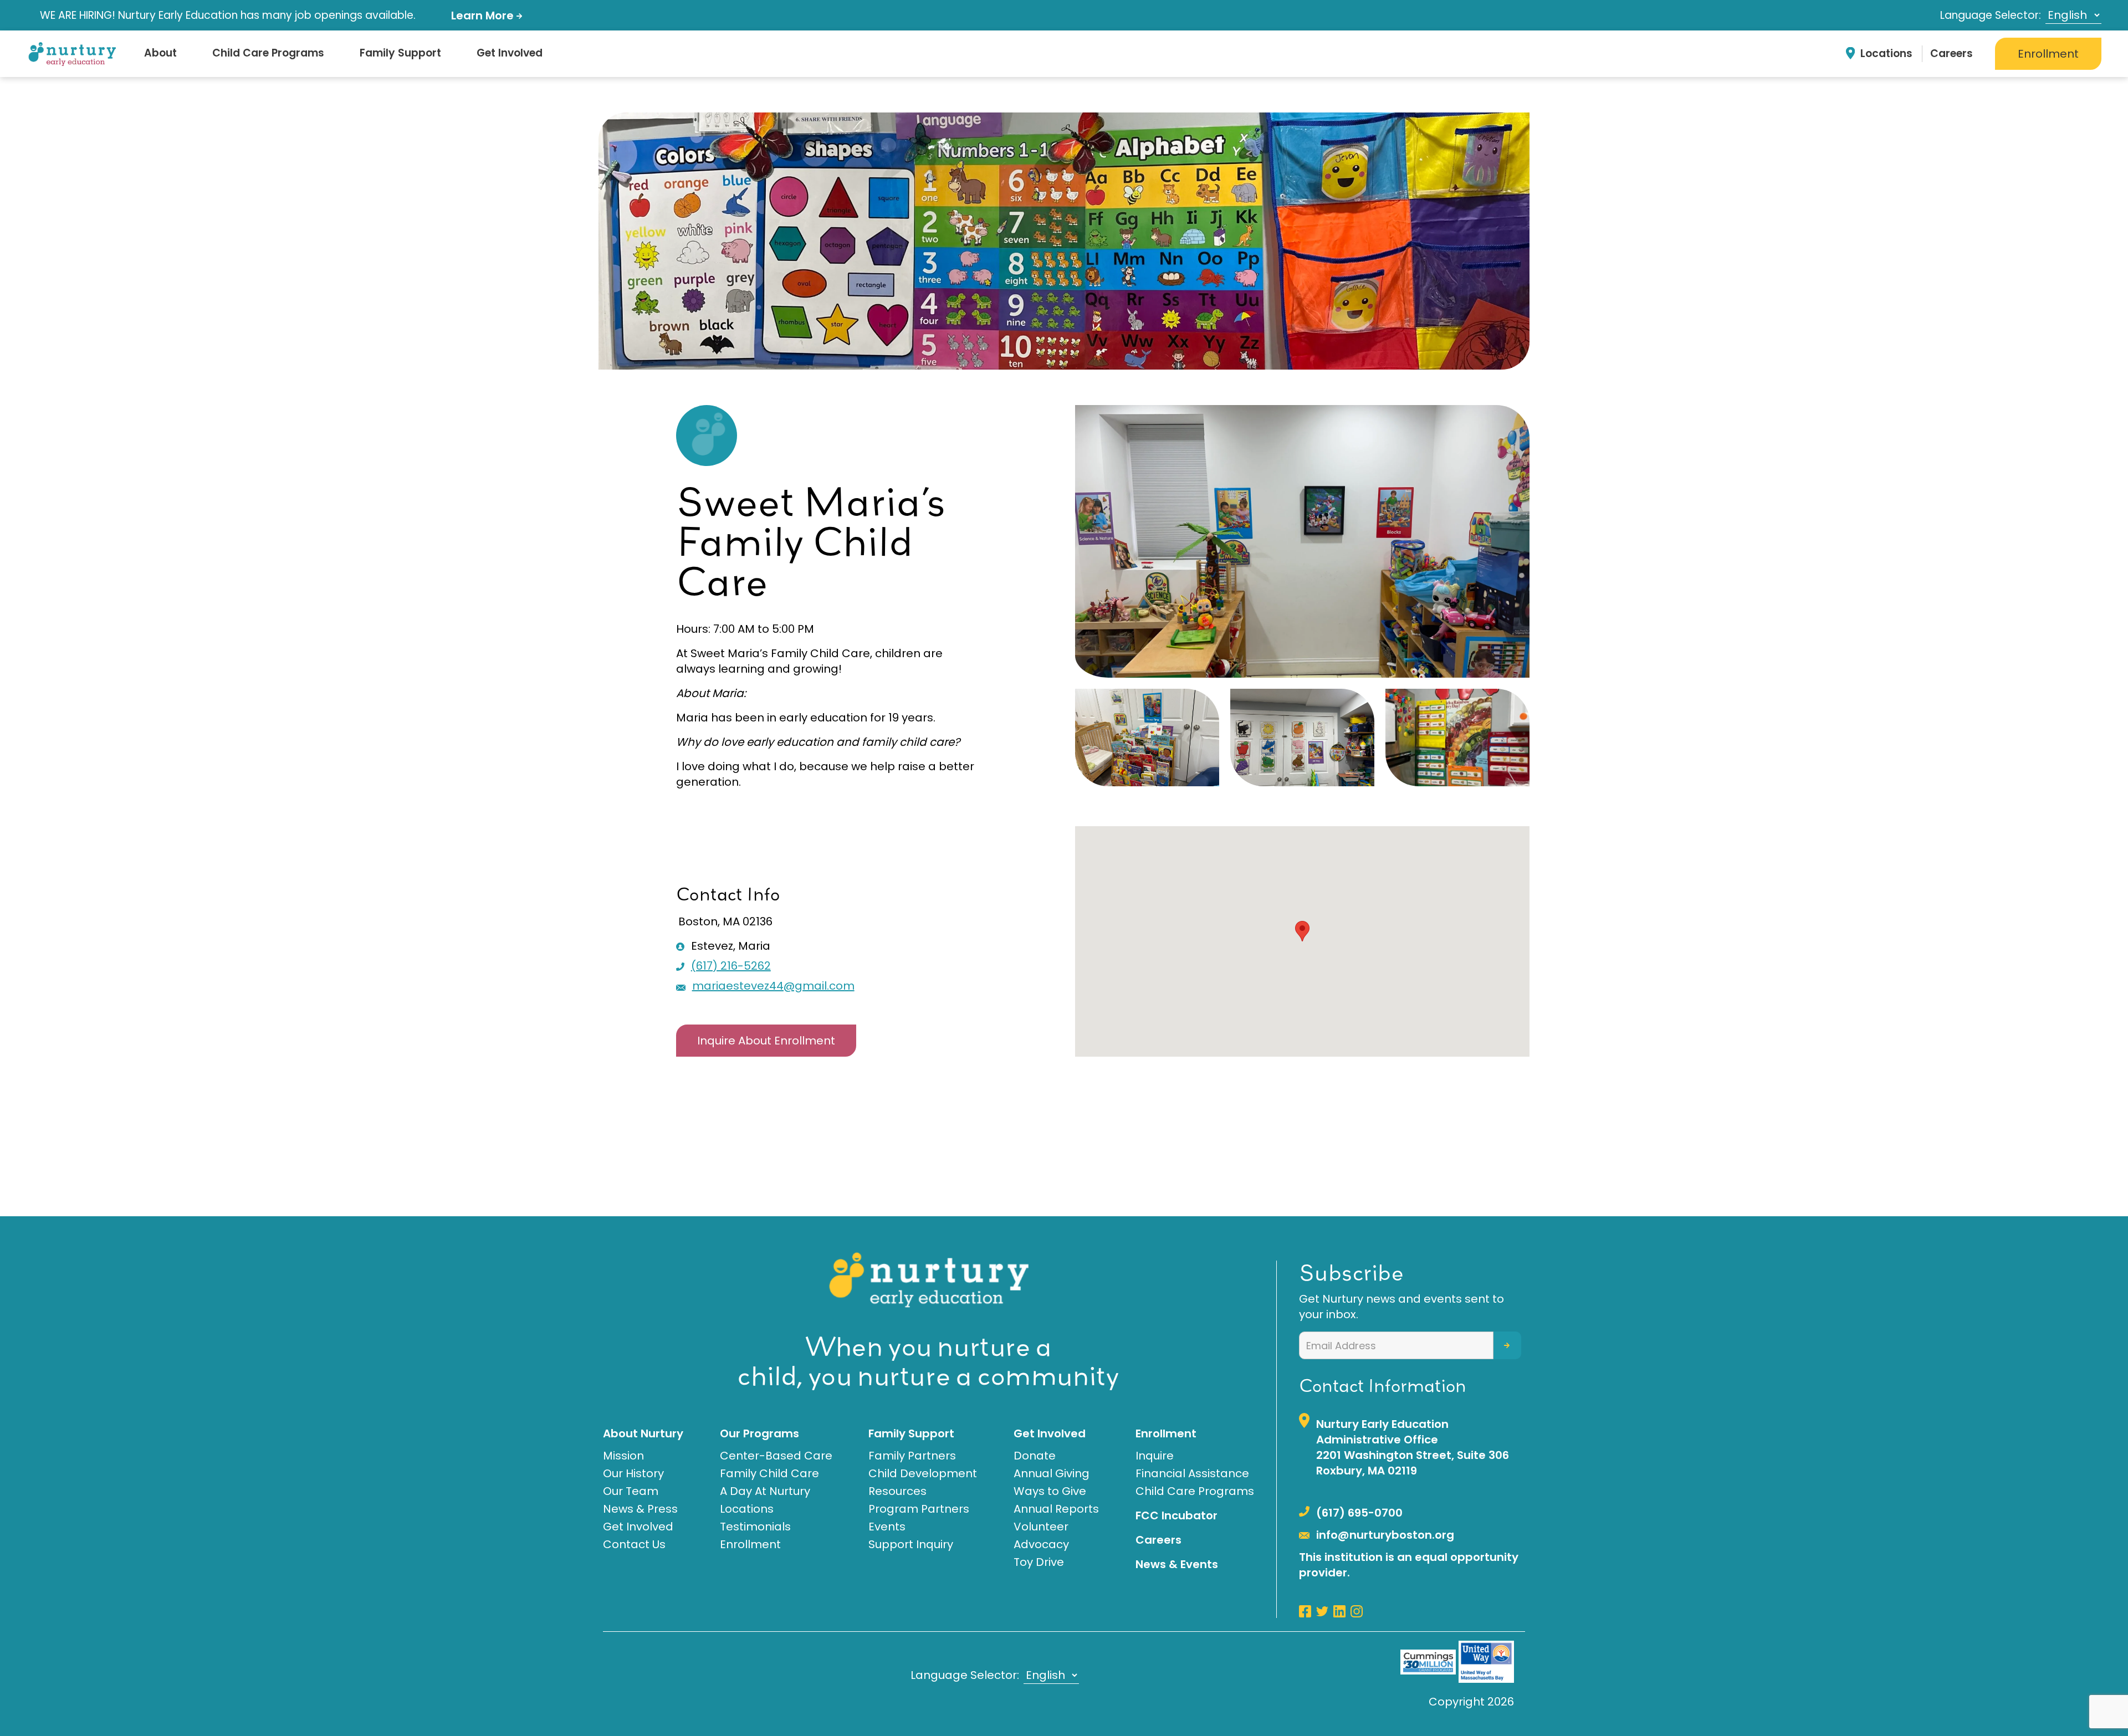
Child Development (923, 1473)
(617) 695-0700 (1359, 1513)
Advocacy (1041, 1544)
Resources (897, 1491)
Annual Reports (1056, 1509)
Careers (1951, 53)
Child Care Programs (268, 53)
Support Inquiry (911, 1544)
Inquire (1155, 1456)
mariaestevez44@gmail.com (773, 986)
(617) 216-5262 (731, 966)
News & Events (1177, 1564)
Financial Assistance (1192, 1473)
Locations (1886, 53)
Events (887, 1527)
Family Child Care (769, 1473)
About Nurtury (643, 1433)
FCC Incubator (1176, 1515)
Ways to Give (1050, 1491)
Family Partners (912, 1456)
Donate (1035, 1456)
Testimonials (755, 1527)
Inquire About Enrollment (766, 1041)
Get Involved (510, 53)
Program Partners (919, 1509)
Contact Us (634, 1544)
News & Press (640, 1509)
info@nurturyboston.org (1385, 1535)
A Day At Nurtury (765, 1491)
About (160, 53)
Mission (623, 1456)
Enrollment (2048, 54)
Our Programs (759, 1433)
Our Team (631, 1491)
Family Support (400, 53)
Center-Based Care (776, 1456)
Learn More (484, 16)
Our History (633, 1473)
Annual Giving (1052, 1473)
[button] (1302, 931)
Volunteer (1041, 1527)
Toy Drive (1039, 1562)
